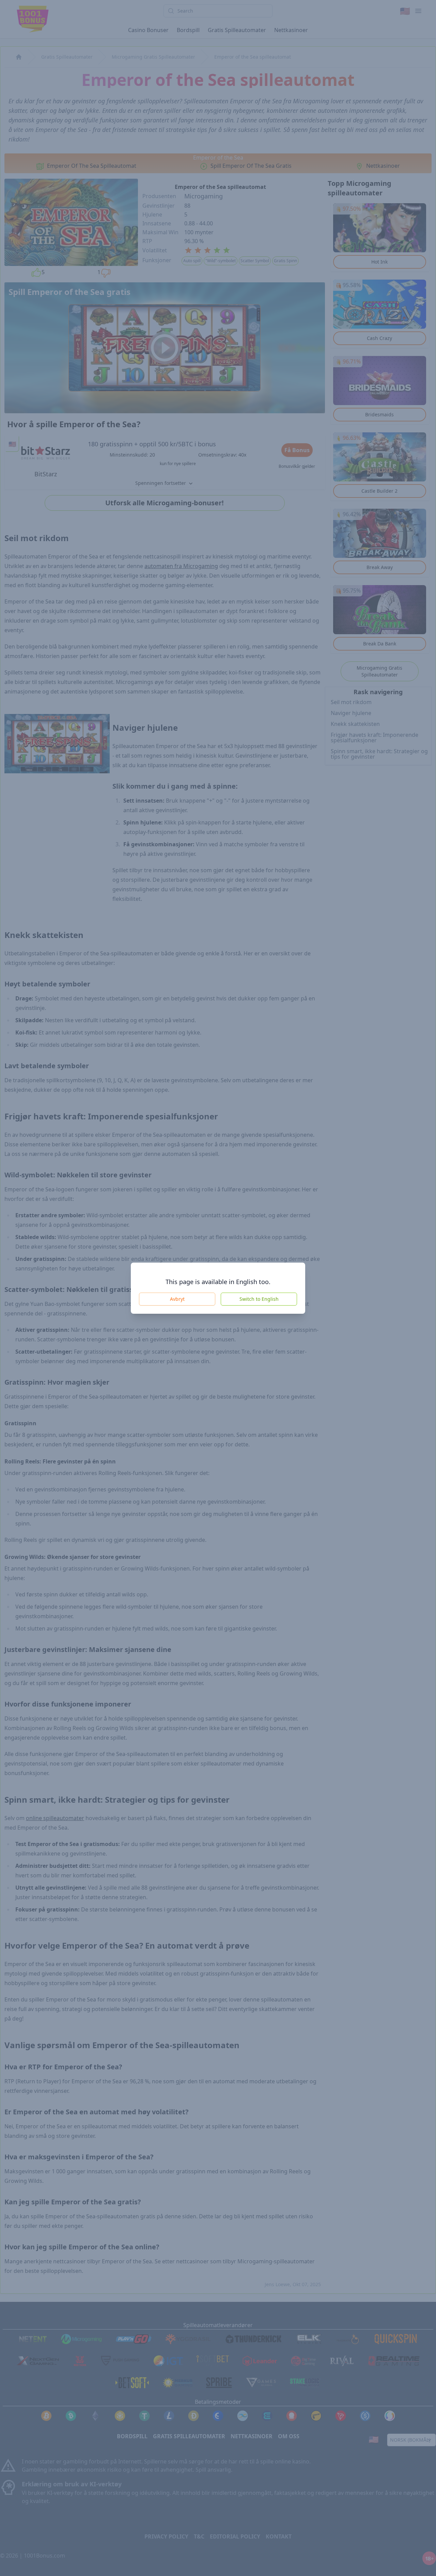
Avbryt (177, 1299)
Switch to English (259, 1299)
